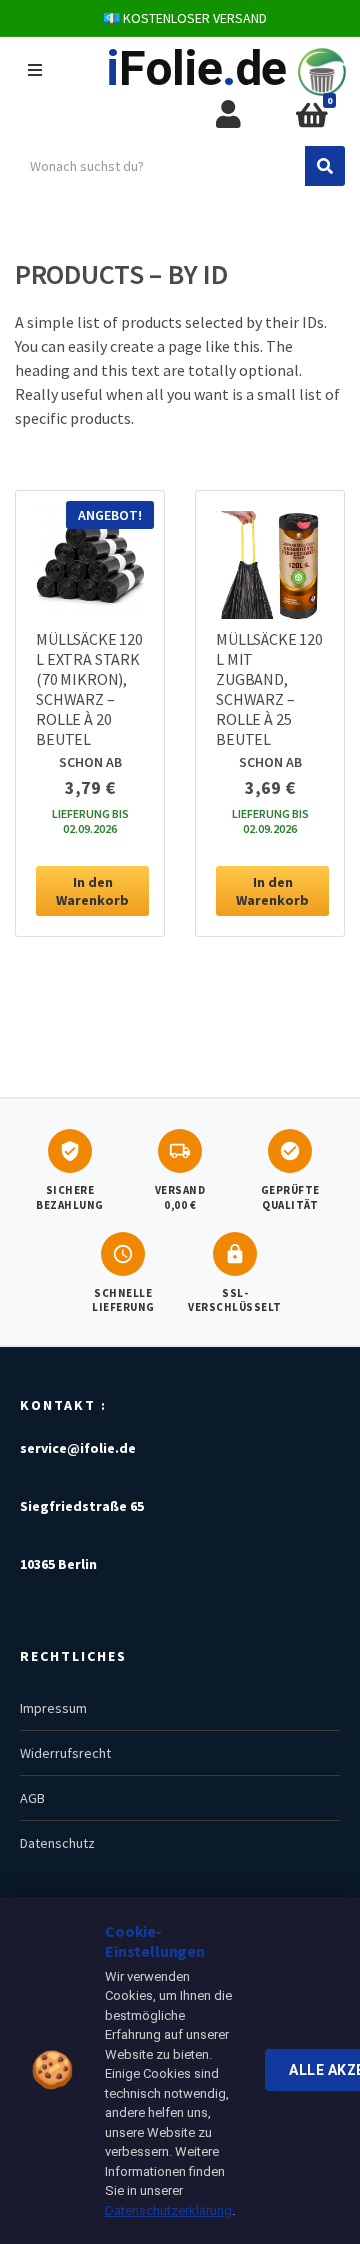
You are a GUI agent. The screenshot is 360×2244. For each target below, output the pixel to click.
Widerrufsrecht (65, 1753)
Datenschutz (57, 1843)
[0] (311, 116)
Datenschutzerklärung (168, 2210)
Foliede (196, 68)
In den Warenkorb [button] (92, 891)
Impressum (53, 1708)
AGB (32, 1798)
